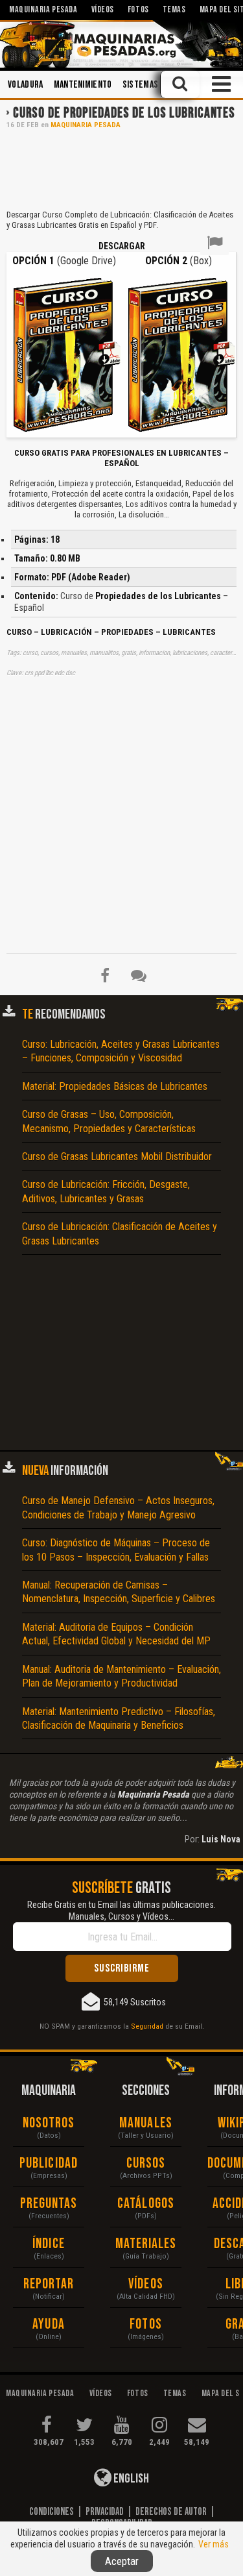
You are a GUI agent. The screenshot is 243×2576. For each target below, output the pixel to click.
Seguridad (147, 2026)
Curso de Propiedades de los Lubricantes (124, 113)
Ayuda (49, 2324)
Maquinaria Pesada (86, 125)
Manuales (146, 2123)
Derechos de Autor (171, 2512)
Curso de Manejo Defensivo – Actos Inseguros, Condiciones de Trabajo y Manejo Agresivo (118, 1507)
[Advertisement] (121, 168)
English (130, 2479)
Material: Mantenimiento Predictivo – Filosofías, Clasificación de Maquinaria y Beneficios (119, 1718)
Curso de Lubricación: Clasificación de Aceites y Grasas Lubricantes (120, 1233)
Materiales (146, 2244)
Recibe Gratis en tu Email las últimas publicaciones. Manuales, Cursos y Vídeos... (121, 1911)
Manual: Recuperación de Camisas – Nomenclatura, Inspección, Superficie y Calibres (119, 1592)
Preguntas (49, 2204)
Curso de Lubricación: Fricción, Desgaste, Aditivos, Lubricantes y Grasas (106, 1191)
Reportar (49, 2284)
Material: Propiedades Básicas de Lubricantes (115, 1086)
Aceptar (122, 2561)
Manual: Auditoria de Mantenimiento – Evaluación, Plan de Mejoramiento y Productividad (121, 1676)
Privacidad (105, 2512)
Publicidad (49, 2163)
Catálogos (146, 2204)
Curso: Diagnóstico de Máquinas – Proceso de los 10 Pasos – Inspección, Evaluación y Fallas (116, 1550)
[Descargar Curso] (64, 353)
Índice (49, 2244)
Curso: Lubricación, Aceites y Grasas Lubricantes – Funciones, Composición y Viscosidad (121, 1051)
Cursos (146, 2163)
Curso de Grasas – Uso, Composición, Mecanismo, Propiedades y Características (109, 1121)
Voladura (26, 85)
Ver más (214, 2544)
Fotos (146, 2324)
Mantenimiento (83, 85)
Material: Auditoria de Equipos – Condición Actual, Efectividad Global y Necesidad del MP (116, 1634)
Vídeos (146, 2284)
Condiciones (52, 2512)
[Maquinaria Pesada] (121, 44)
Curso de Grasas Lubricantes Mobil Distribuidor (117, 1157)
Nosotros (49, 2123)
